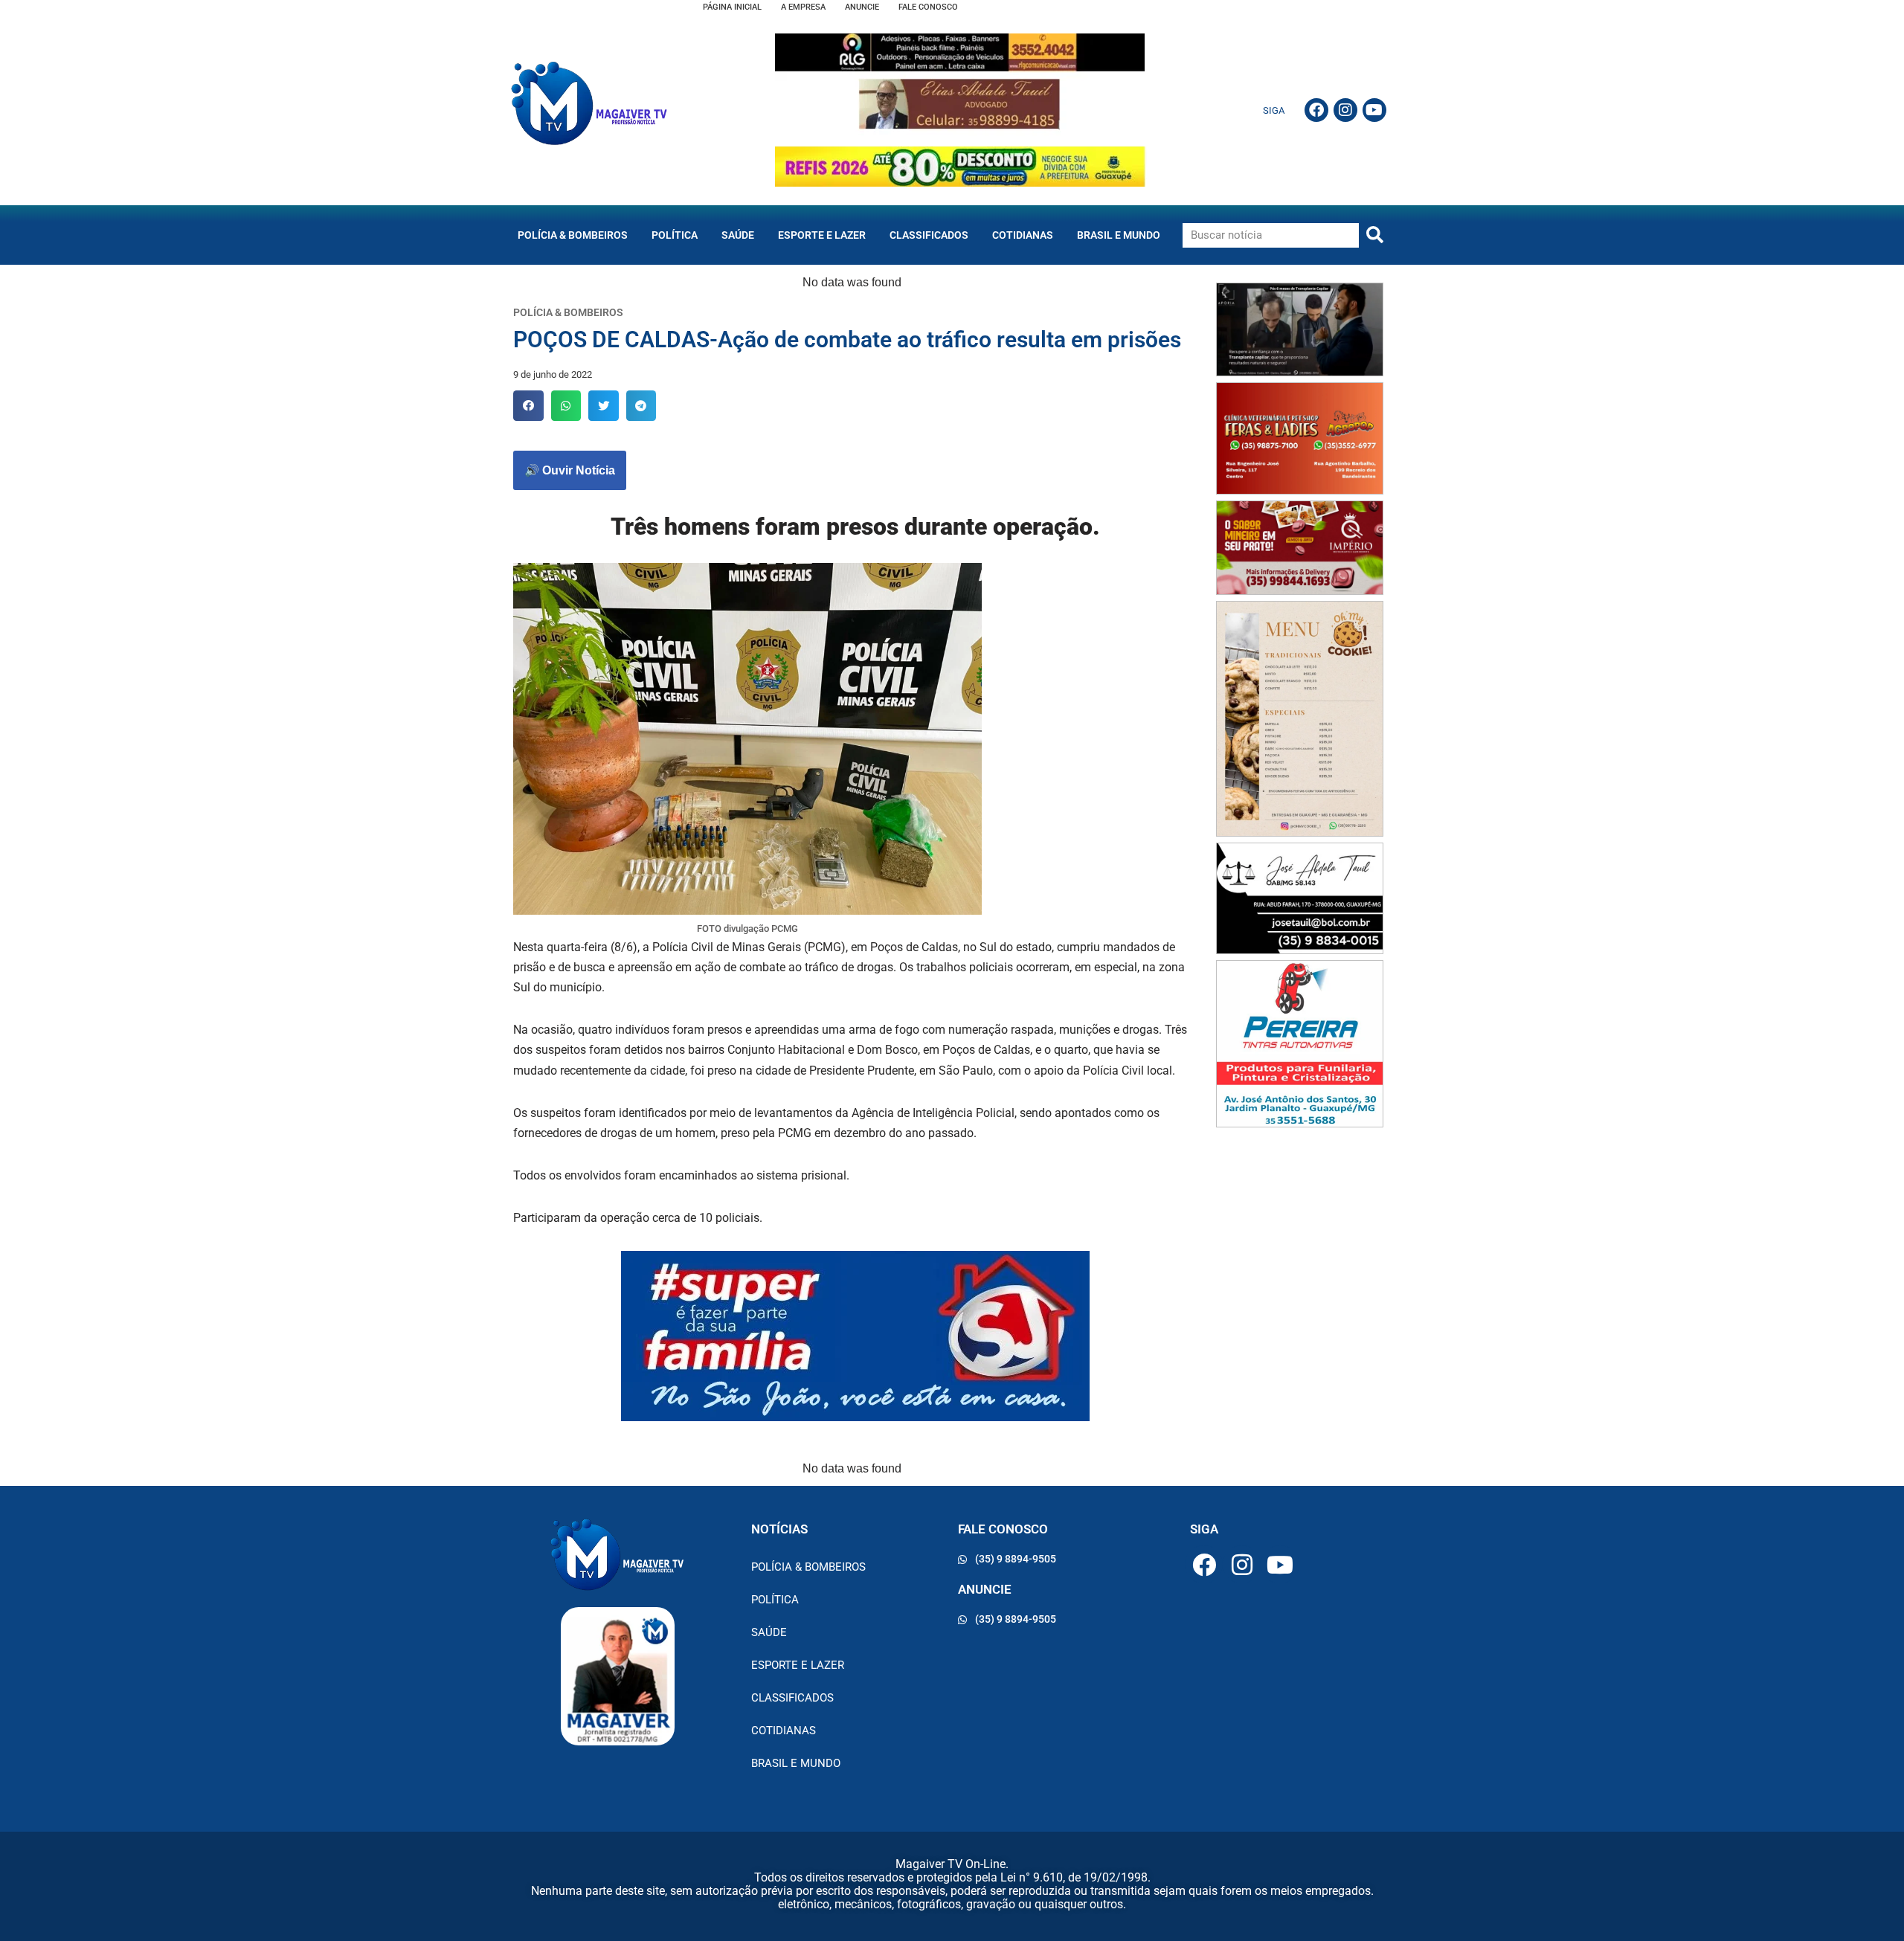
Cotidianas (1023, 235)
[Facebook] (1316, 110)
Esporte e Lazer (822, 235)
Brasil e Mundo (1119, 235)
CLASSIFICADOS (929, 235)
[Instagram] (1345, 110)
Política (675, 235)
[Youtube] (1374, 110)
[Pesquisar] (1375, 235)
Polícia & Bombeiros (573, 235)
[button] (528, 406)
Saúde (738, 235)
